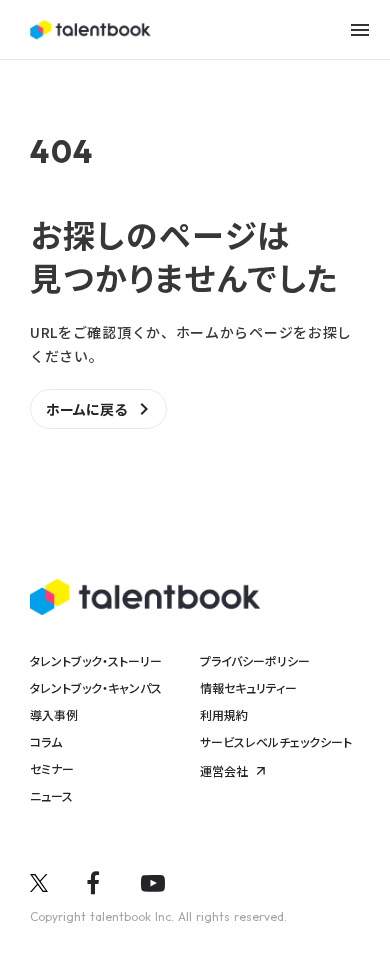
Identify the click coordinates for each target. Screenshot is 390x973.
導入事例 (54, 715)
